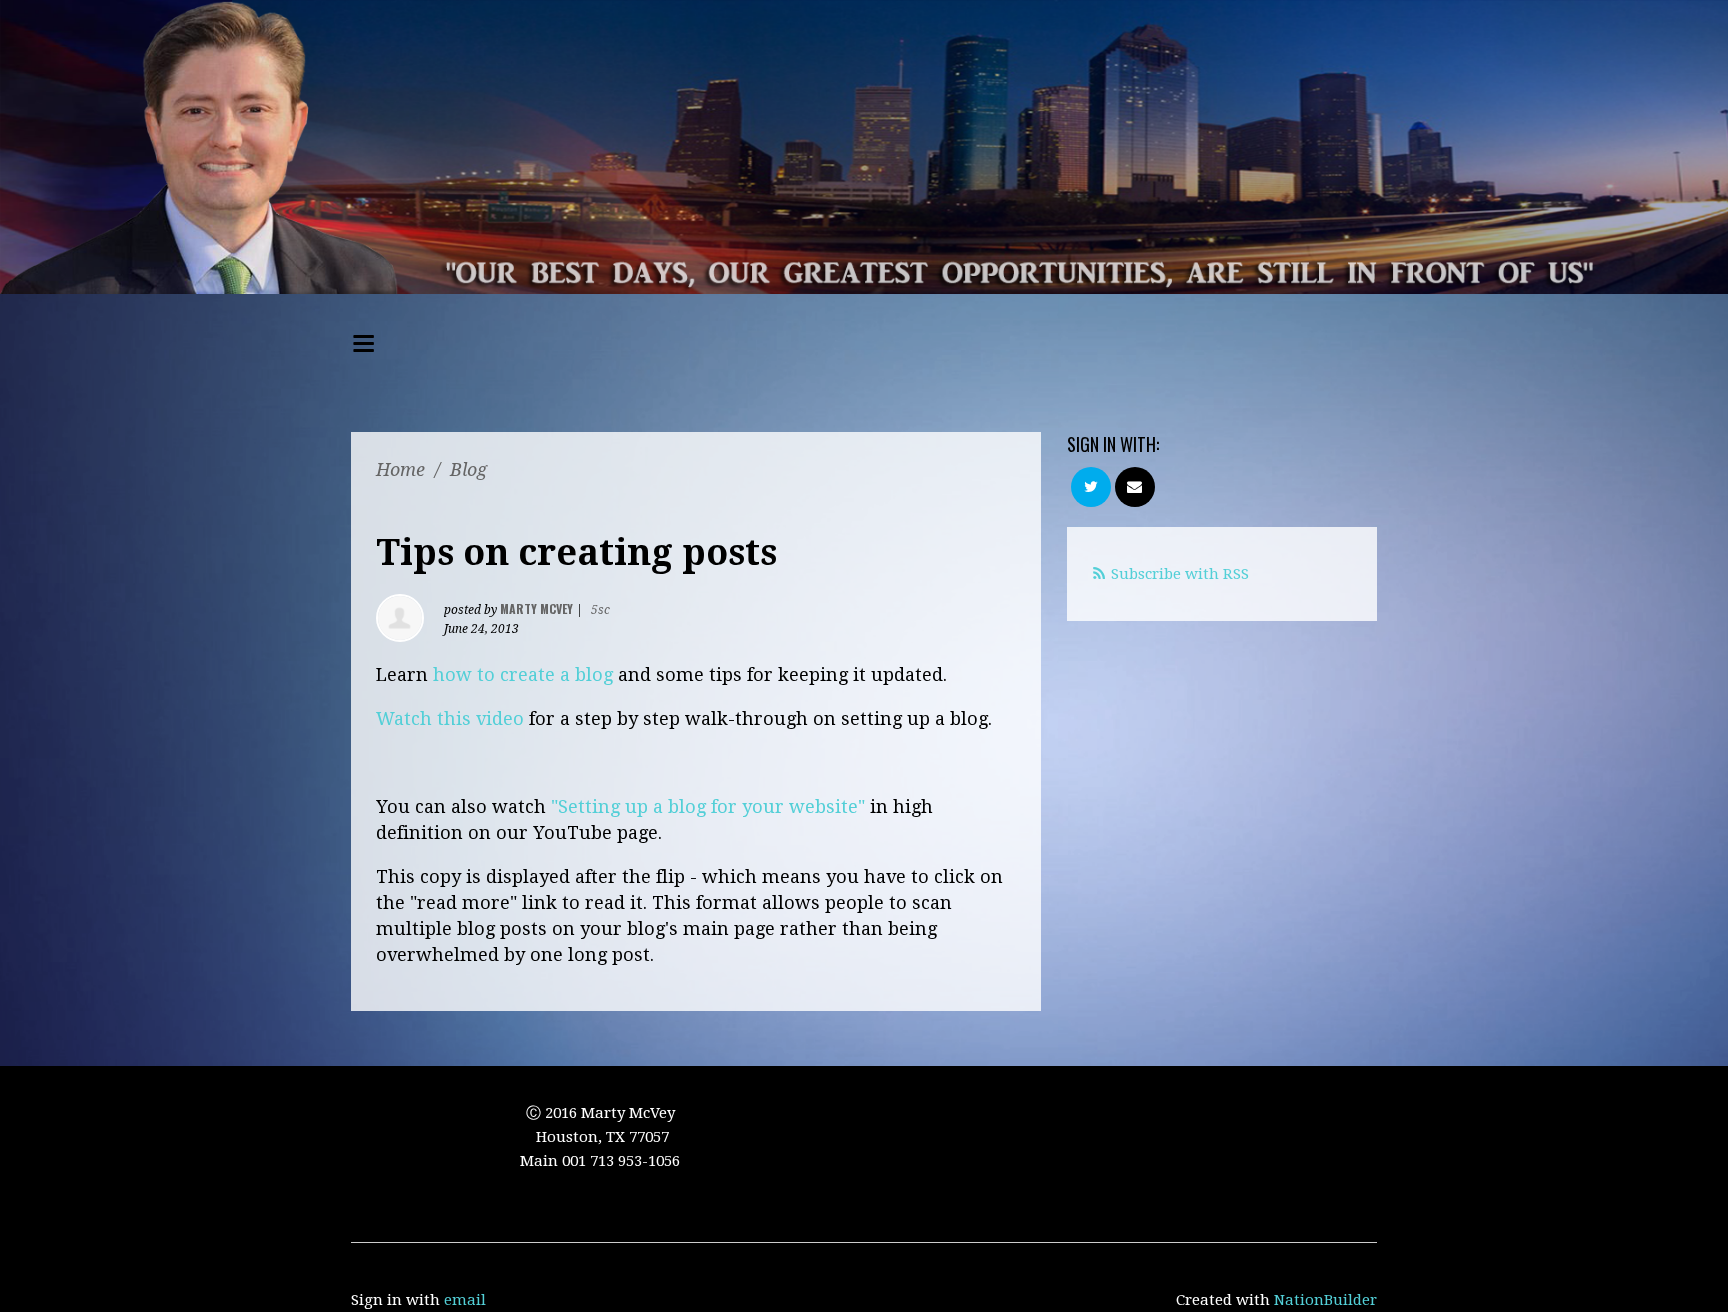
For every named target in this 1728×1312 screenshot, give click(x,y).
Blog (468, 469)
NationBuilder (1325, 1300)
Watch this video (450, 718)
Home (400, 469)
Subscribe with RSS (1180, 574)
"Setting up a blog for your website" (708, 806)
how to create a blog (523, 674)
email (465, 1300)
